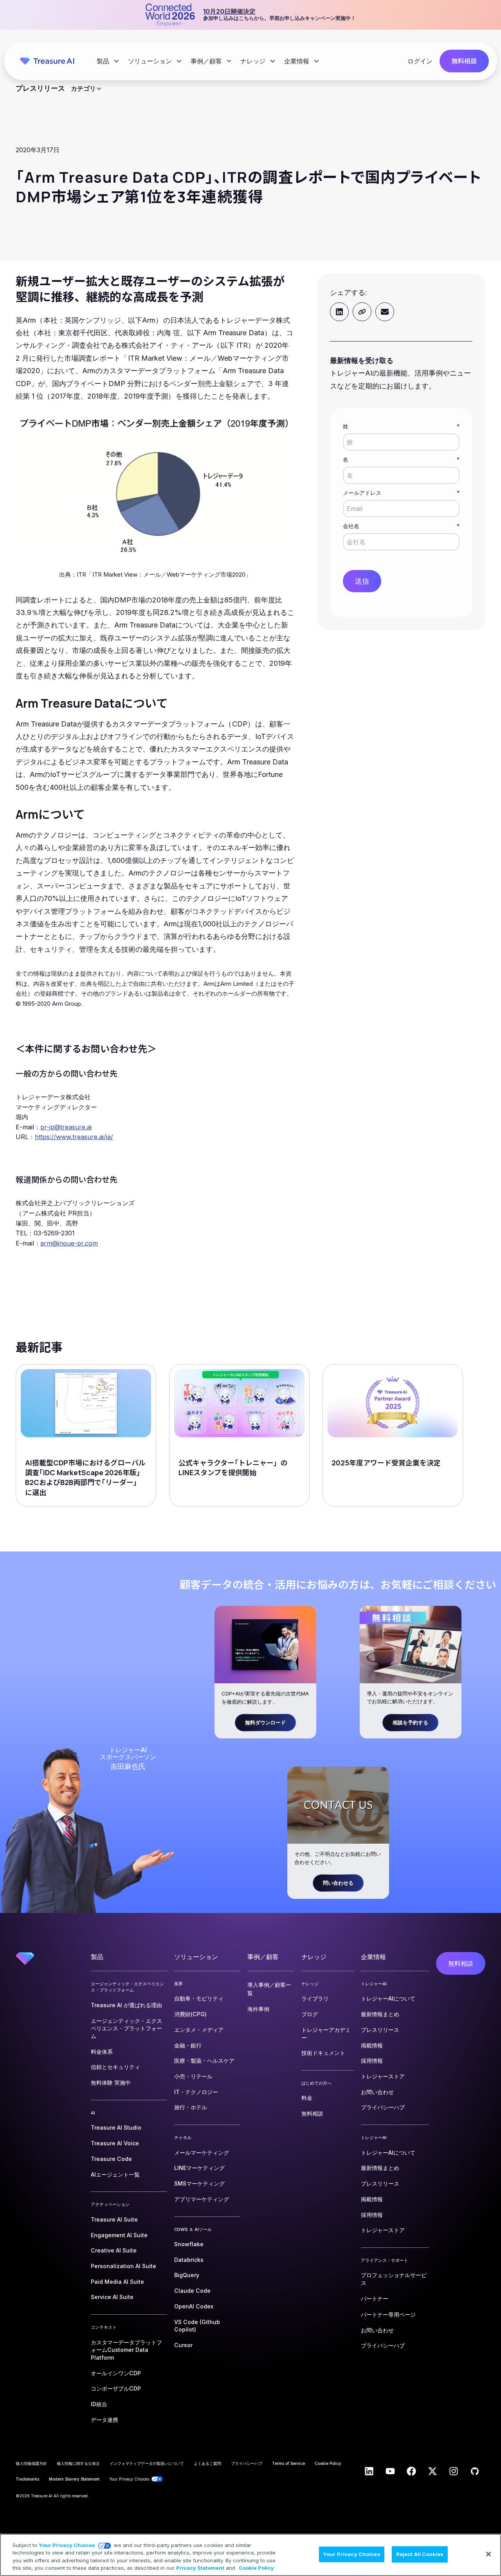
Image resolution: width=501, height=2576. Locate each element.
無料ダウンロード (265, 1722)
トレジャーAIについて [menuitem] (388, 1998)
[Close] (488, 2554)
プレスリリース (40, 88)
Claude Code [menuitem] (192, 2291)
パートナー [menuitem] (375, 2298)
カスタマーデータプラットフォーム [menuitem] (126, 2350)
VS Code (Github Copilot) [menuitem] (197, 2326)
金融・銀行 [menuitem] (188, 2045)
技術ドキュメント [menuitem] (323, 2053)
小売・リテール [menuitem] (193, 2076)
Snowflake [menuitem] (189, 2244)
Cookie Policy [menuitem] (328, 2463)
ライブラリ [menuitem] (315, 1998)
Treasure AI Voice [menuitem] (115, 2143)
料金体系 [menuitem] (102, 2052)
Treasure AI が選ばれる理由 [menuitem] (126, 2005)
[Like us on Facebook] (411, 2471)
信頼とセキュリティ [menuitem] (115, 2067)
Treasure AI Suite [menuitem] (114, 2219)
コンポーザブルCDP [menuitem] (116, 2388)
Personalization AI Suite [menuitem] (123, 2266)
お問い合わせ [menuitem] (377, 2092)
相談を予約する (410, 1722)
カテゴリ (83, 88)
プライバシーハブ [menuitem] (383, 2107)
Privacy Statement (200, 2568)
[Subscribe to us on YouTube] (390, 2471)
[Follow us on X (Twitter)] (433, 2471)
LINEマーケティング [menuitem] (199, 2168)
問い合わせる (338, 1883)
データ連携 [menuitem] (105, 2420)
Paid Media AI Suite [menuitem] (117, 2282)
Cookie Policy (256, 2568)
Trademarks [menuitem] (27, 2479)
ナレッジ (254, 61)
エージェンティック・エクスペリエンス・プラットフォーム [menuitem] (126, 2028)
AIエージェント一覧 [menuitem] (115, 2174)
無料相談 (464, 61)
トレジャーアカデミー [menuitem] (326, 2034)
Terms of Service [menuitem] (288, 2463)
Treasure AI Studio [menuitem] (116, 2127)
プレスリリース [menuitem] (380, 2030)
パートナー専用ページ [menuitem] (388, 2314)
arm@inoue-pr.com (69, 1243)
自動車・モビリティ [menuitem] (199, 1998)
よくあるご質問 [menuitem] (207, 2463)
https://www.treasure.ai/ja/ (74, 1137)
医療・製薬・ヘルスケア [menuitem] (204, 2061)
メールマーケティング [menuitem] (202, 2153)
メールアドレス (401, 493)
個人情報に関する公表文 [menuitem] (78, 2463)
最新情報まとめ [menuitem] (380, 2014)
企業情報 (297, 61)
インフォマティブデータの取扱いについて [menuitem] (147, 2463)
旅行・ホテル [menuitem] (191, 2107)
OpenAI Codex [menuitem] (194, 2306)
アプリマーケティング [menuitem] (202, 2199)
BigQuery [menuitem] (187, 2275)
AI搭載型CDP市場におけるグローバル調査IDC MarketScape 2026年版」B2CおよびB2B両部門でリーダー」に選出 (85, 1478)
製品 (104, 61)
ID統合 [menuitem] (99, 2404)
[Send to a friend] (385, 312)
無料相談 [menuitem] (312, 2113)
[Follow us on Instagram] (454, 2471)
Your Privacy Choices (67, 2545)
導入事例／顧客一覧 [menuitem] (269, 1989)
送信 (362, 581)
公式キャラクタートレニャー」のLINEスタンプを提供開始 (233, 1468)
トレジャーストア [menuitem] (383, 2076)
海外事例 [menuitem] (258, 2009)
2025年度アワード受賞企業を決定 (386, 1463)
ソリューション (151, 61)
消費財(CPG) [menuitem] (190, 2014)
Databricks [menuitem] (189, 2260)
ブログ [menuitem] (310, 2014)
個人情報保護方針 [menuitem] (31, 2463)
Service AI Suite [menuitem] (112, 2297)
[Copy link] (362, 312)
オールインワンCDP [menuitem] (116, 2373)
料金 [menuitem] (307, 2098)
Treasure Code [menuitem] (111, 2159)
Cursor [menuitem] (183, 2345)
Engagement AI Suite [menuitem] (119, 2235)
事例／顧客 (207, 61)
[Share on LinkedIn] (339, 312)
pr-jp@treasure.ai (66, 1127)
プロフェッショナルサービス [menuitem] (394, 2279)
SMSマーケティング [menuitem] (199, 2183)
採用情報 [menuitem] (372, 2061)
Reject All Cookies (420, 2554)
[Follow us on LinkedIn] (369, 2471)
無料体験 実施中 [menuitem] (111, 2083)
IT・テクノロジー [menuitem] (196, 2092)
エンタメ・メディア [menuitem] (199, 2030)
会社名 (401, 526)
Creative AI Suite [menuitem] (114, 2250)
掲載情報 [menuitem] (372, 2045)
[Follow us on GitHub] (475, 2471)
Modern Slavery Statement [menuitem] (74, 2479)
